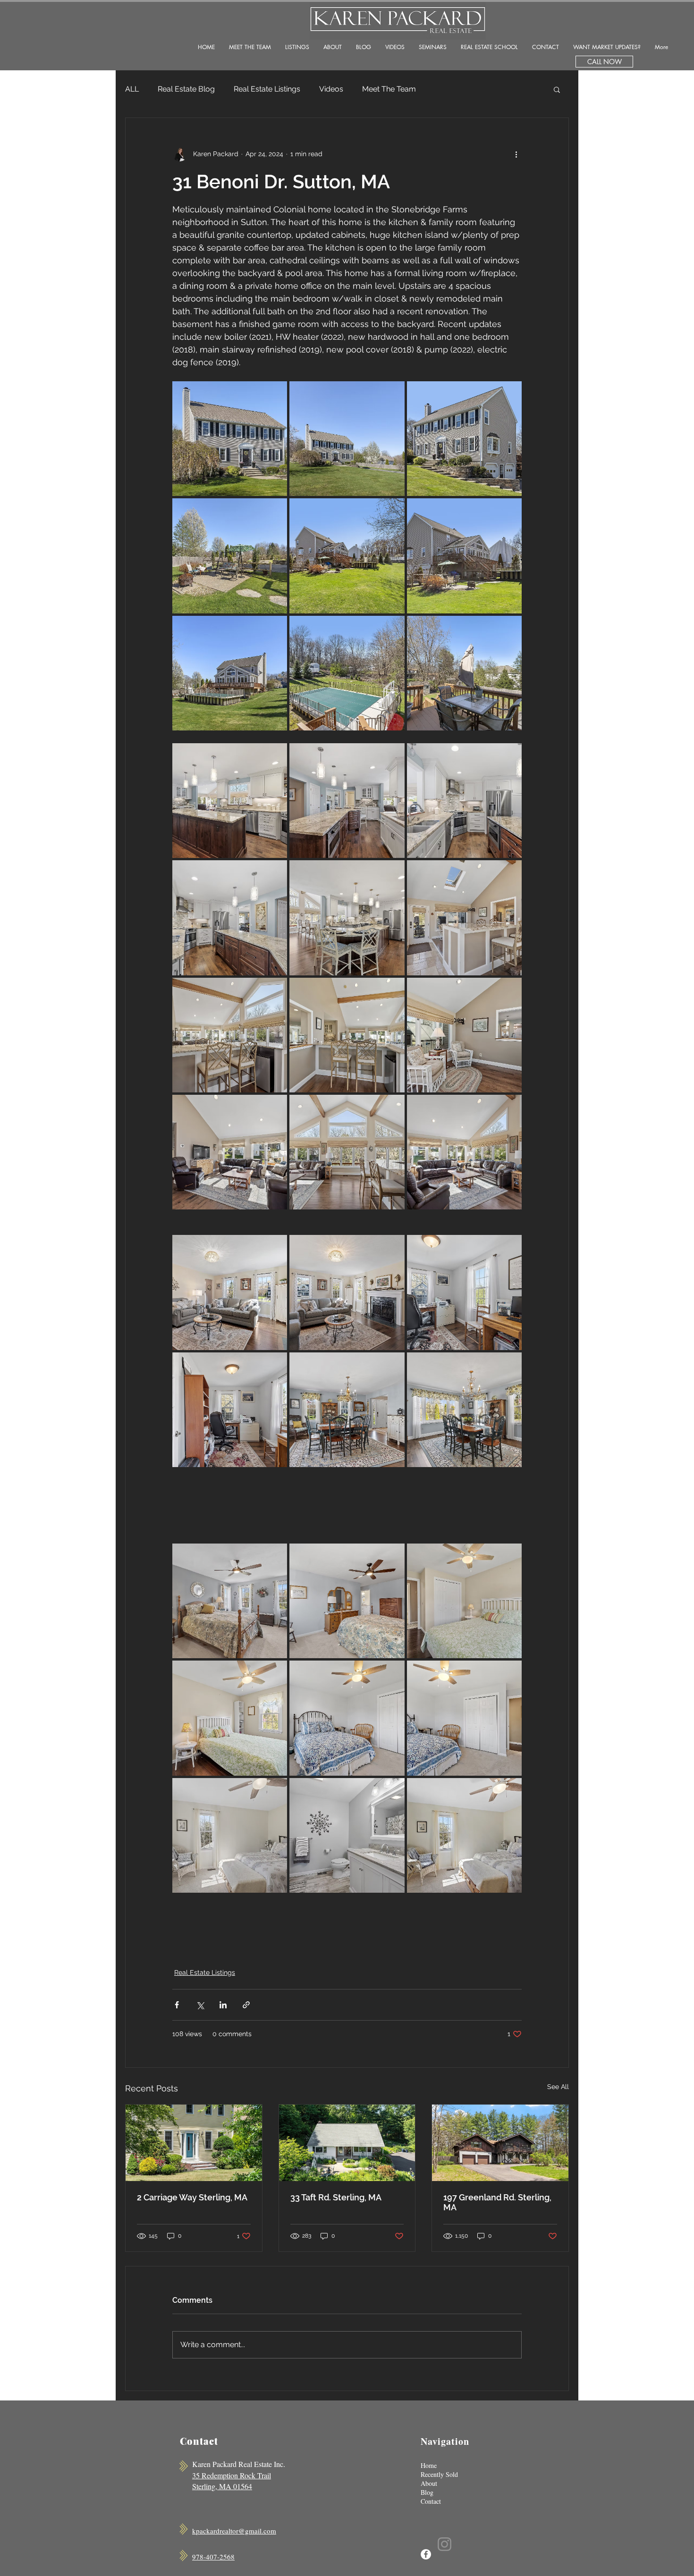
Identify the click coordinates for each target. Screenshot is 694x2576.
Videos (331, 89)
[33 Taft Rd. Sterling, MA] (347, 2143)
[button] (557, 89)
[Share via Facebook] (177, 2005)
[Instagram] (444, 2544)
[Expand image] (230, 439)
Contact (431, 2501)
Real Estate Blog (186, 89)
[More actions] (516, 154)
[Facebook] (426, 2554)
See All (558, 2087)
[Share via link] (246, 2005)
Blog (427, 2492)
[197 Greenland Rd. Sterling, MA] (500, 2143)
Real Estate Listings (267, 89)
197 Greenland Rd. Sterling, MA (497, 2202)
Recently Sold (439, 2474)
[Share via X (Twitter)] (200, 2005)
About (429, 2483)
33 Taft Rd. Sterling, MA (336, 2197)
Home (429, 2465)
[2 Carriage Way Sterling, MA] (194, 2143)
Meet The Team (389, 89)
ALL (132, 89)
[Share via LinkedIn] (223, 2005)
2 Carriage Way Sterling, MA (192, 2197)
